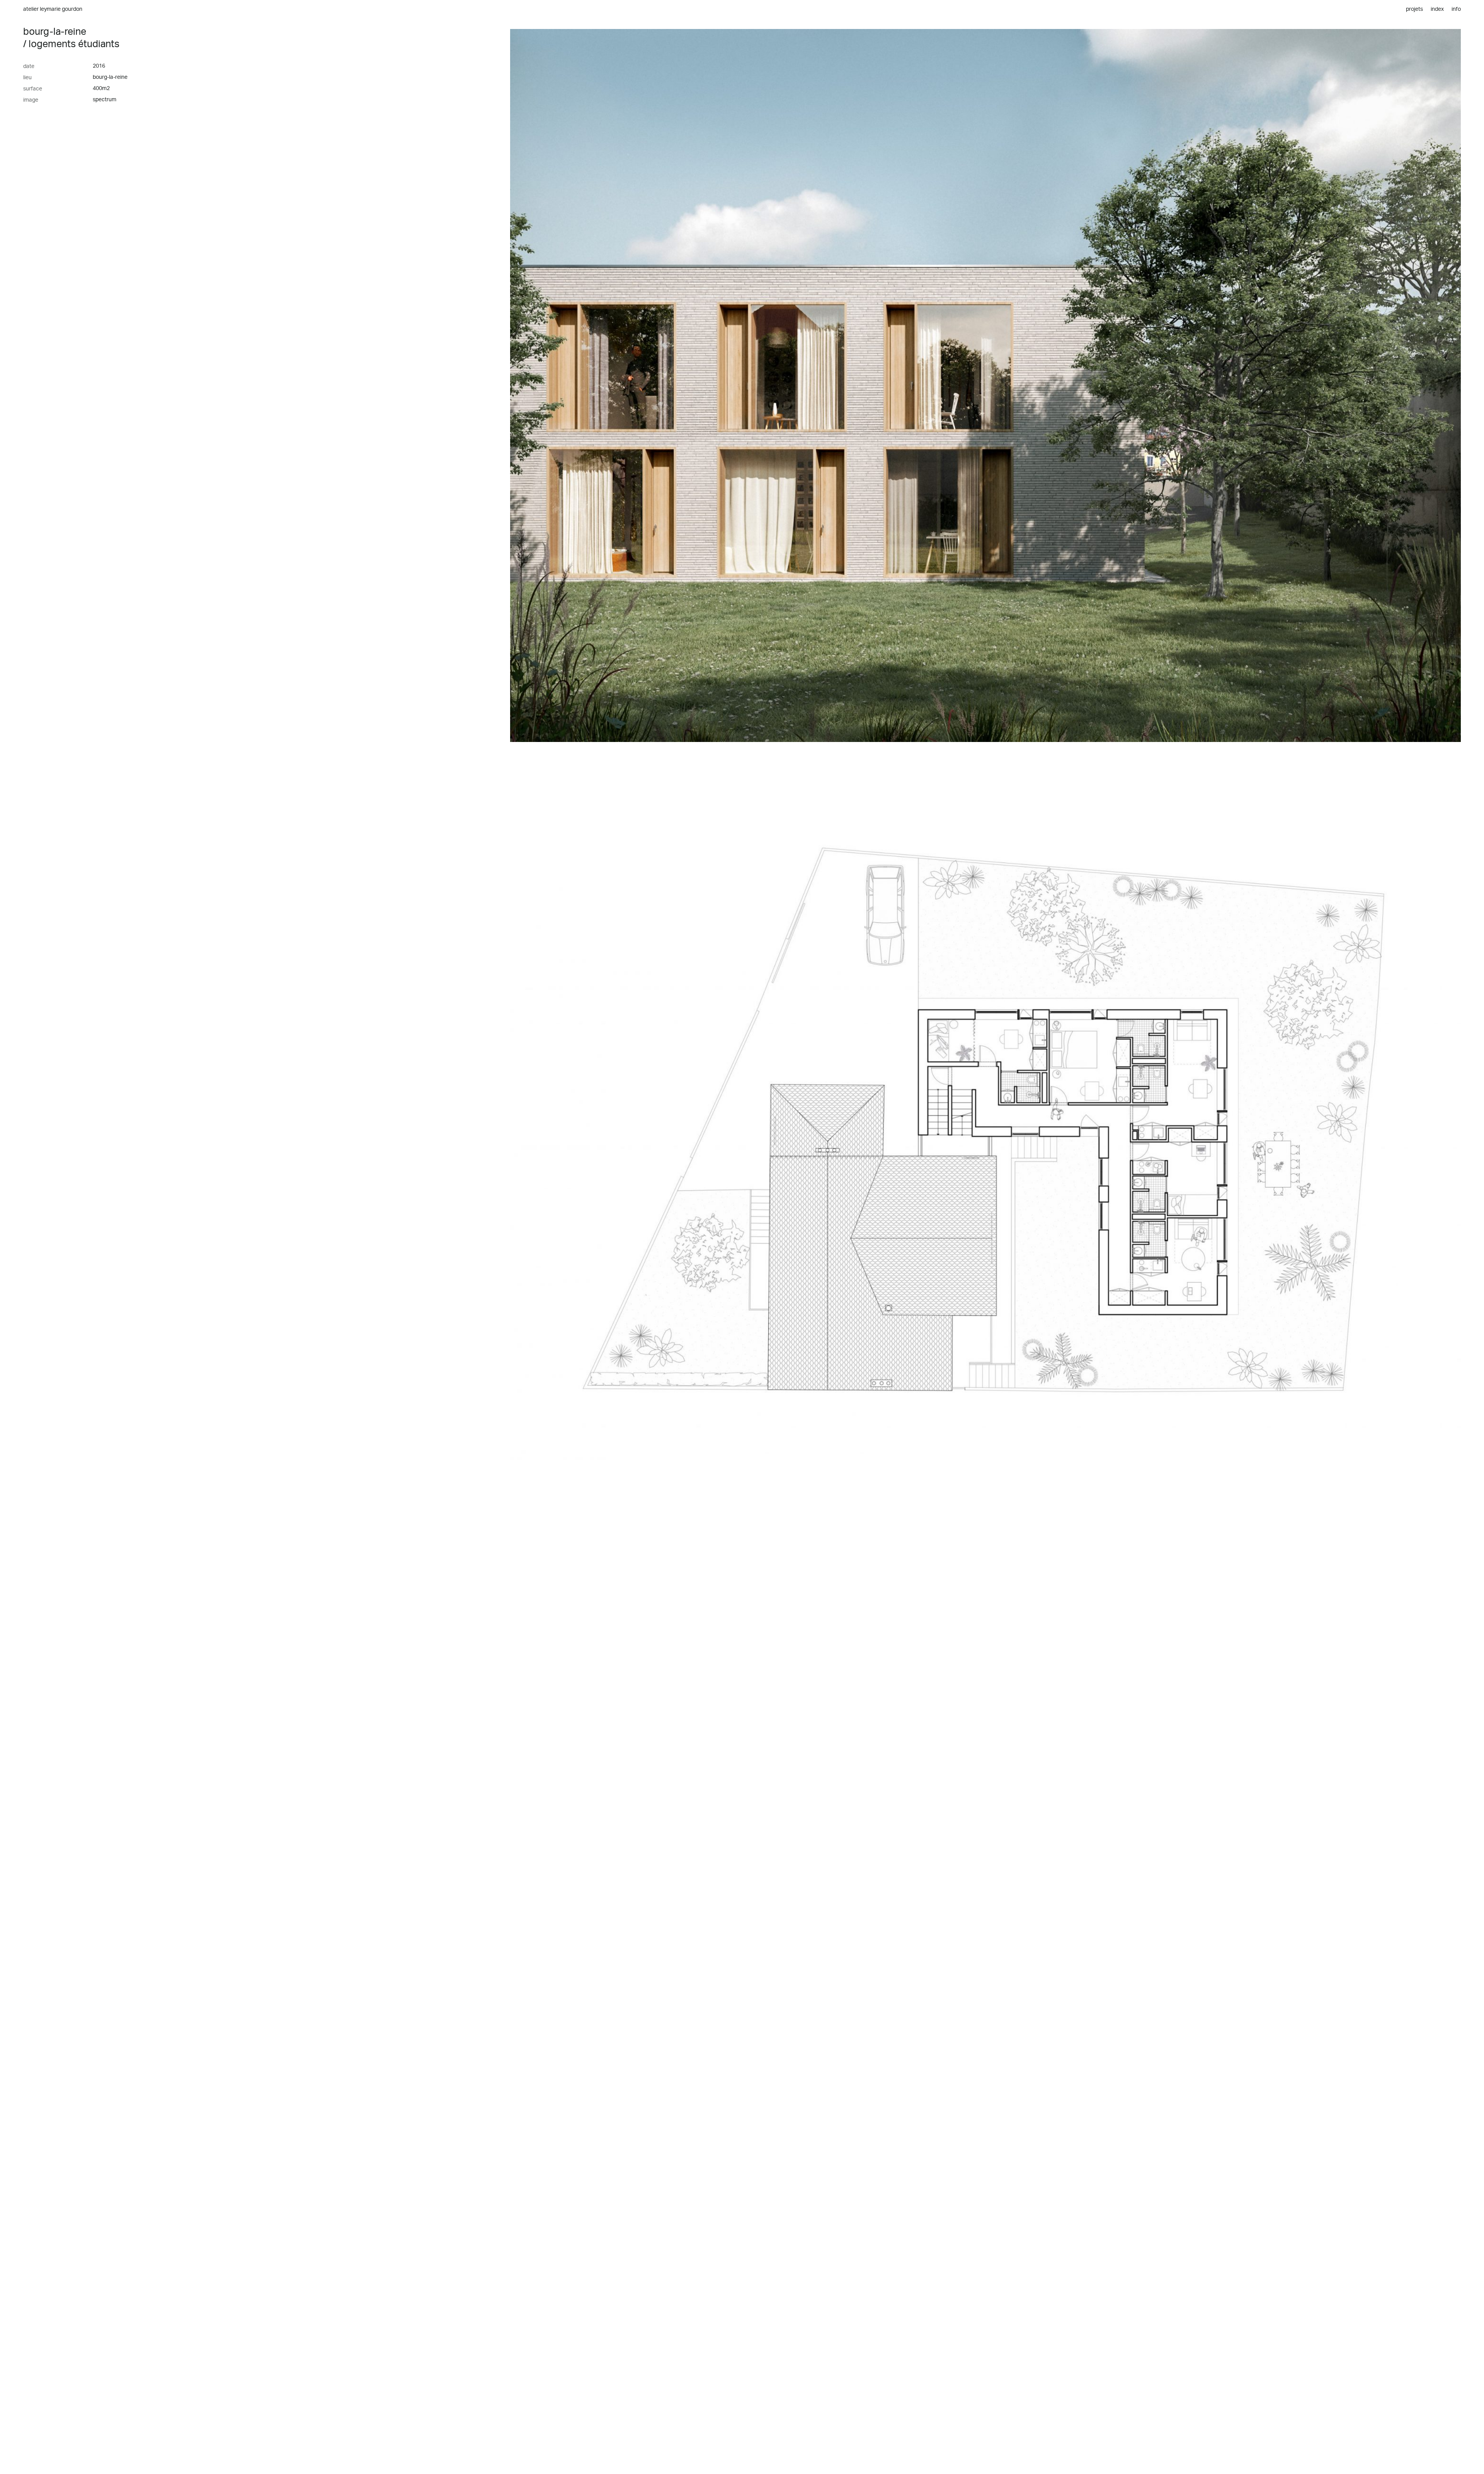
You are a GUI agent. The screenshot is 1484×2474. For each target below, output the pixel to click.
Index (1437, 9)
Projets (1414, 9)
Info (1456, 9)
